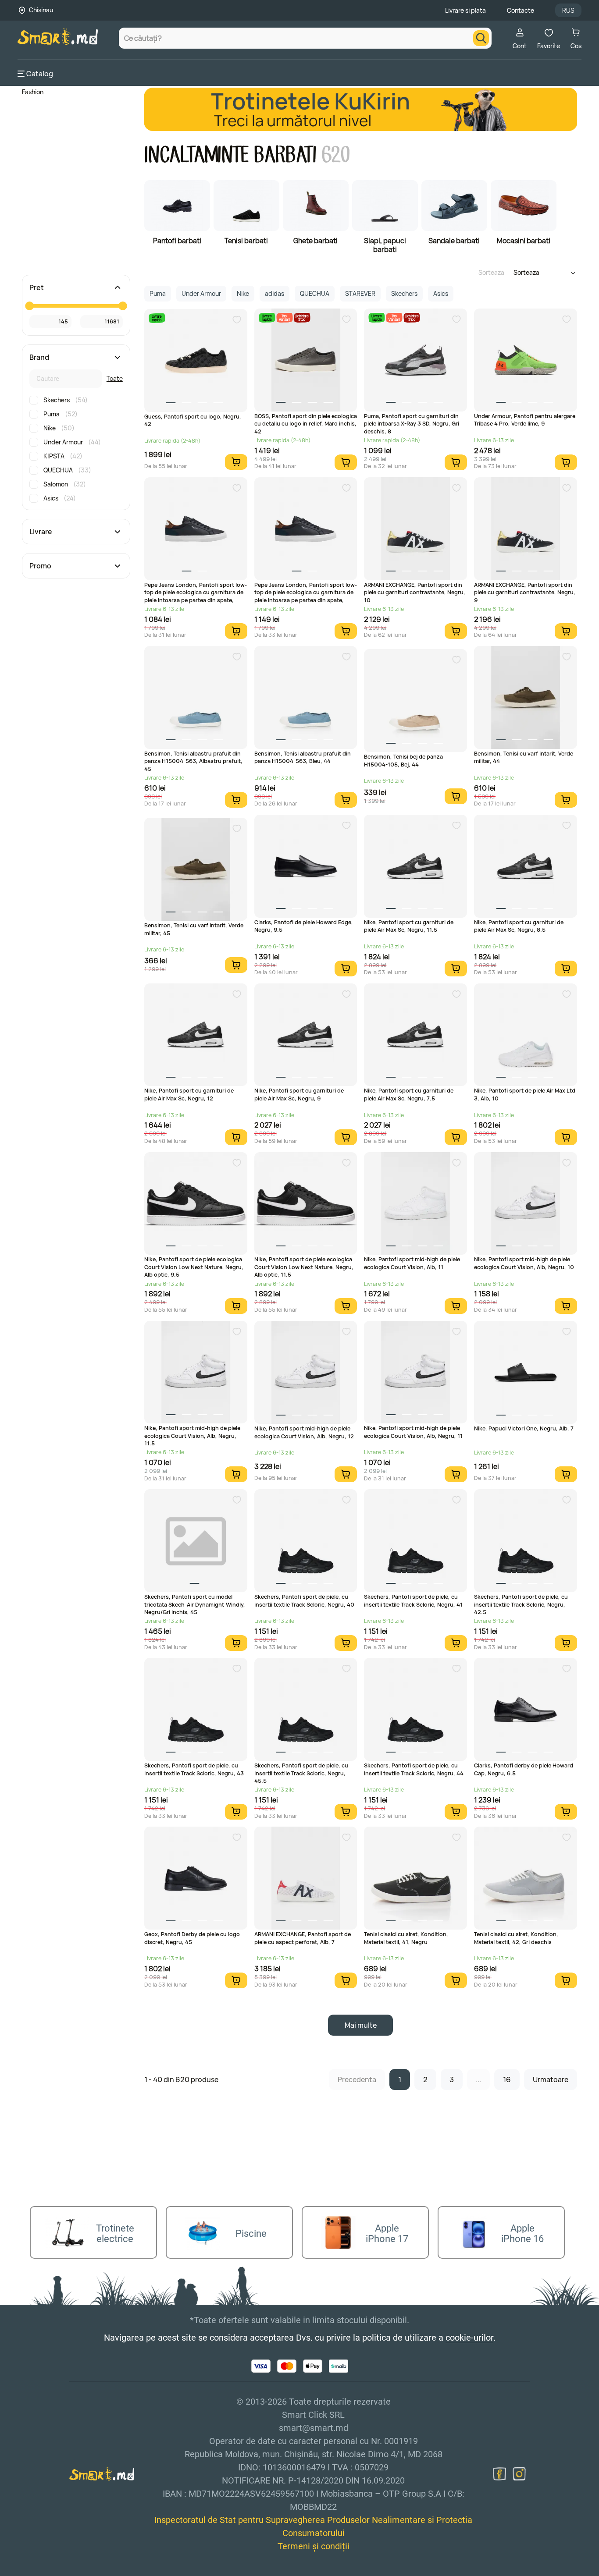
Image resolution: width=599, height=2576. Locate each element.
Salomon (65, 484)
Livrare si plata (465, 10)
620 (336, 155)
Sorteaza (491, 272)
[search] (481, 38)
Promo (40, 566)
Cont (520, 46)
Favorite (549, 46)
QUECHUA (67, 470)
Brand (39, 357)
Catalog (40, 74)
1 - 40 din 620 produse (181, 2079)
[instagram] (519, 2474)
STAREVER (360, 293)
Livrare (41, 532)
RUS (568, 10)
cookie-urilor (469, 2338)
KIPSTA (63, 456)
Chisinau (41, 10)
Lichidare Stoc (301, 318)
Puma (61, 414)
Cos (576, 46)
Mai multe (361, 2025)
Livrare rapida (157, 318)
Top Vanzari (284, 318)
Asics (60, 498)
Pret (37, 287)
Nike (59, 428)
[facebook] (499, 2474)
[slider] (29, 306)
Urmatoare (551, 2079)
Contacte (521, 10)
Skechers (66, 400)
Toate (115, 378)
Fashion (33, 92)
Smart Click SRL (68, 2571)
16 (507, 2079)
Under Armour (72, 442)
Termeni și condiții (314, 2546)
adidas (275, 293)
